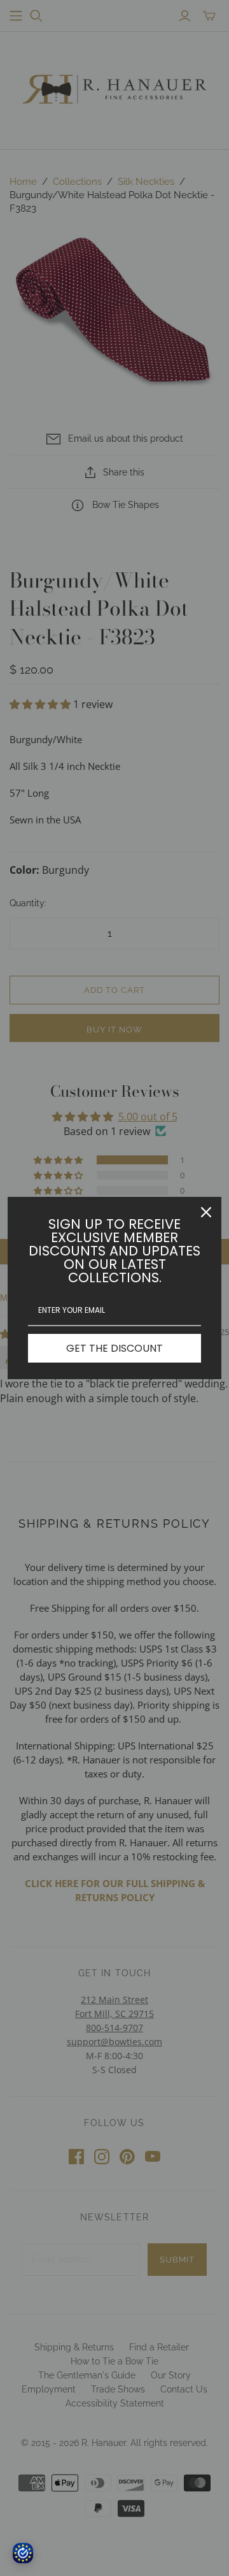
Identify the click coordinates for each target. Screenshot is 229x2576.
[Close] (206, 1212)
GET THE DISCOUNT (114, 1348)
